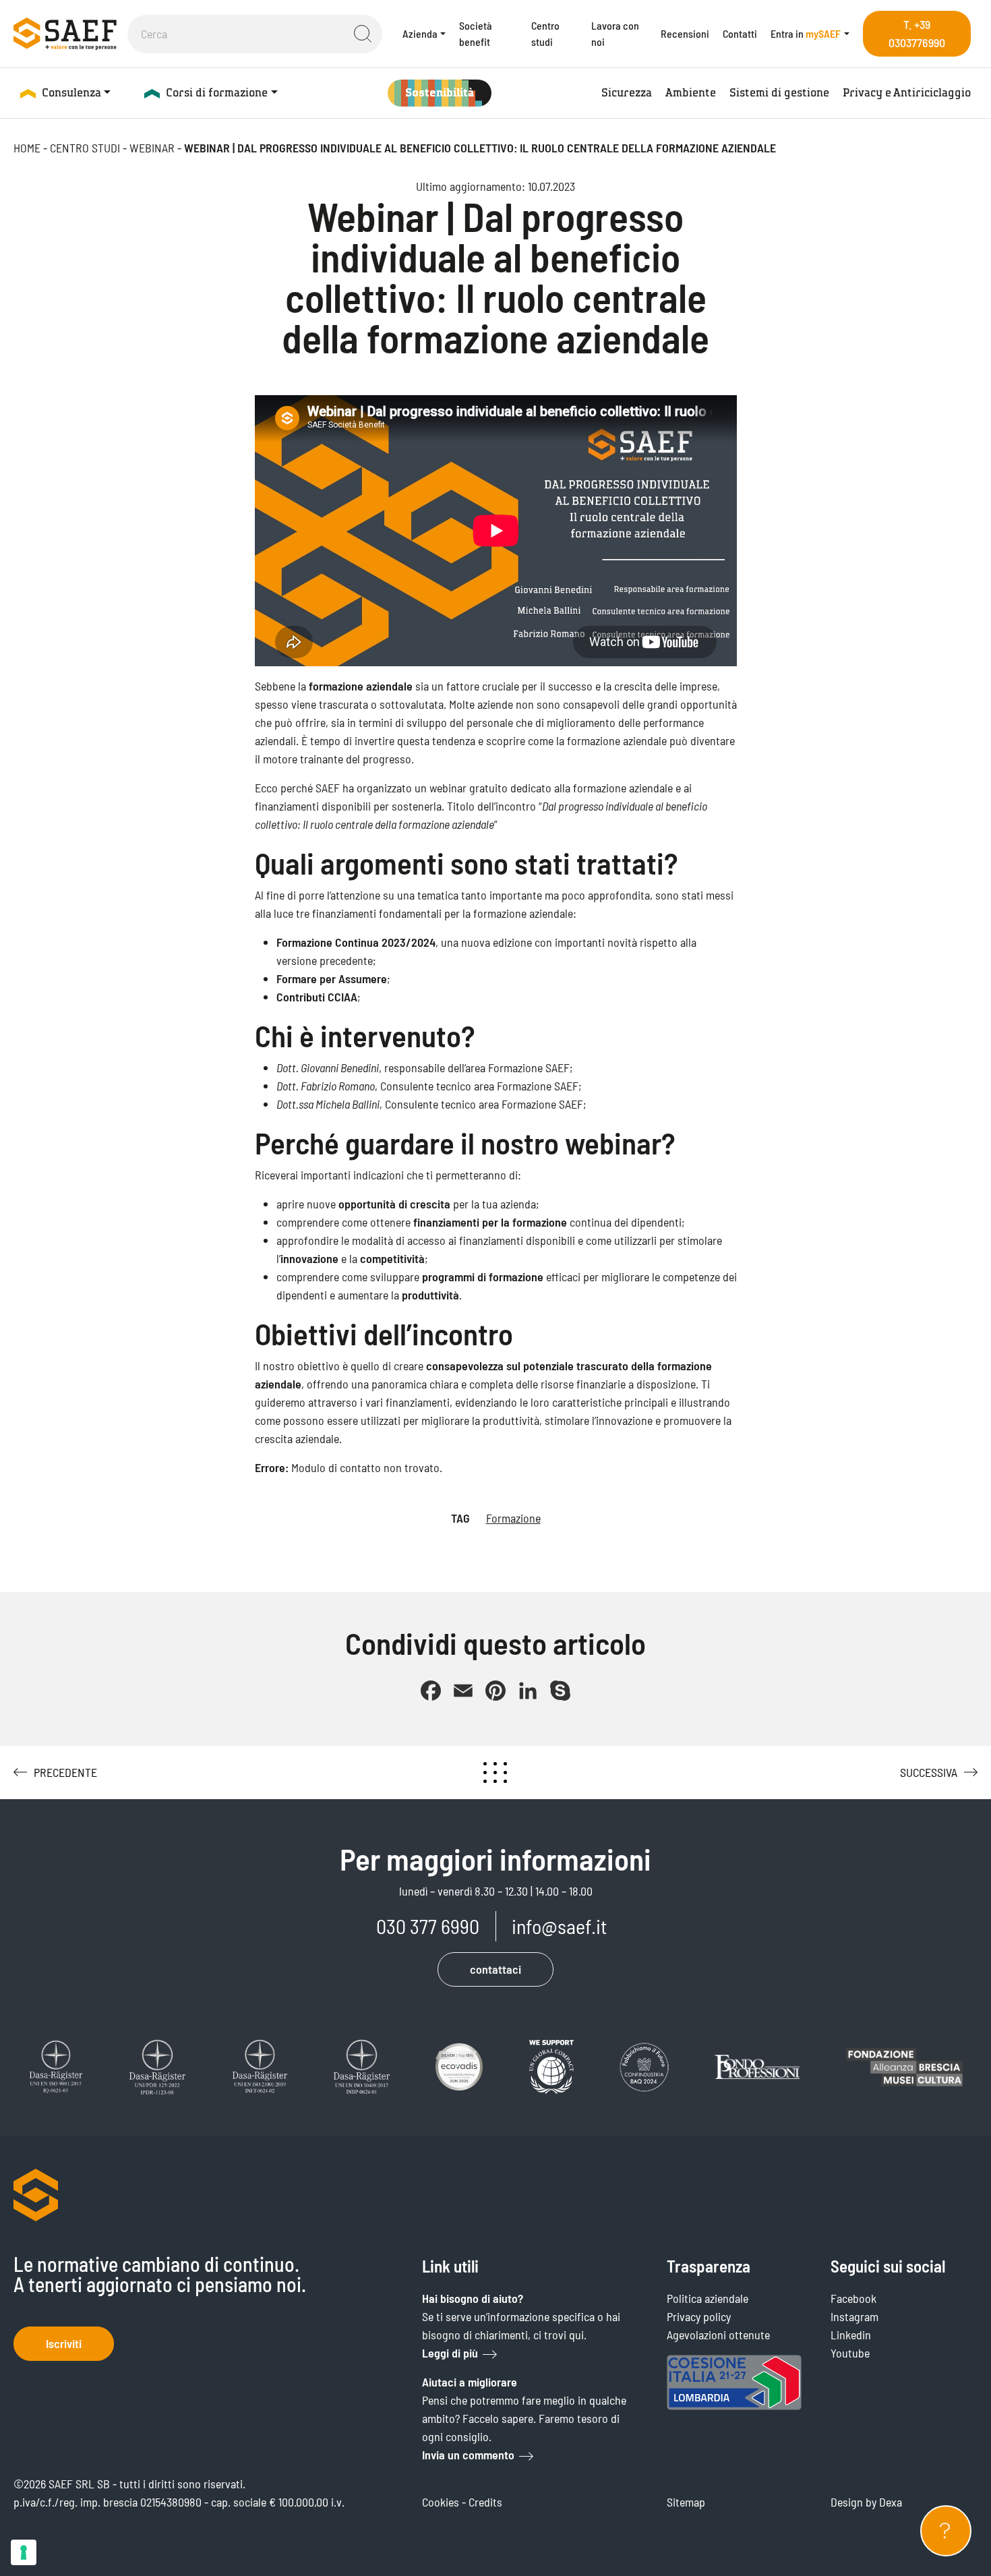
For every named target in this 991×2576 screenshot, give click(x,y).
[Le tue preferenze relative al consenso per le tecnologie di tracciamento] (24, 2552)
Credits (485, 2502)
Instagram (854, 2316)
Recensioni (685, 33)
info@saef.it (559, 1926)
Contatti (740, 33)
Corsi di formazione (217, 93)
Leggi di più (450, 2353)
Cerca (363, 34)
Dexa (891, 2502)
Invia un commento (468, 2455)
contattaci (495, 1969)
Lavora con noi (615, 33)
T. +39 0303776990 (917, 33)
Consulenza (71, 93)
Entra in (806, 33)
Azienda (420, 33)
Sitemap (686, 2502)
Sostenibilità (440, 93)
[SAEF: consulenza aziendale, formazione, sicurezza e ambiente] (65, 33)
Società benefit (476, 33)
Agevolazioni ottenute (718, 2335)
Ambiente (691, 93)
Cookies (441, 2502)
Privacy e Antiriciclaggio (907, 93)
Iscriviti (64, 2343)
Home (27, 148)
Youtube (850, 2353)
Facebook (853, 2298)
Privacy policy (699, 2316)
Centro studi (545, 33)
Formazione (513, 1518)
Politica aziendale (708, 2298)
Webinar (152, 148)
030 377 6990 (428, 1926)
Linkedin (851, 2335)
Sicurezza (627, 93)
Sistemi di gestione (779, 93)
